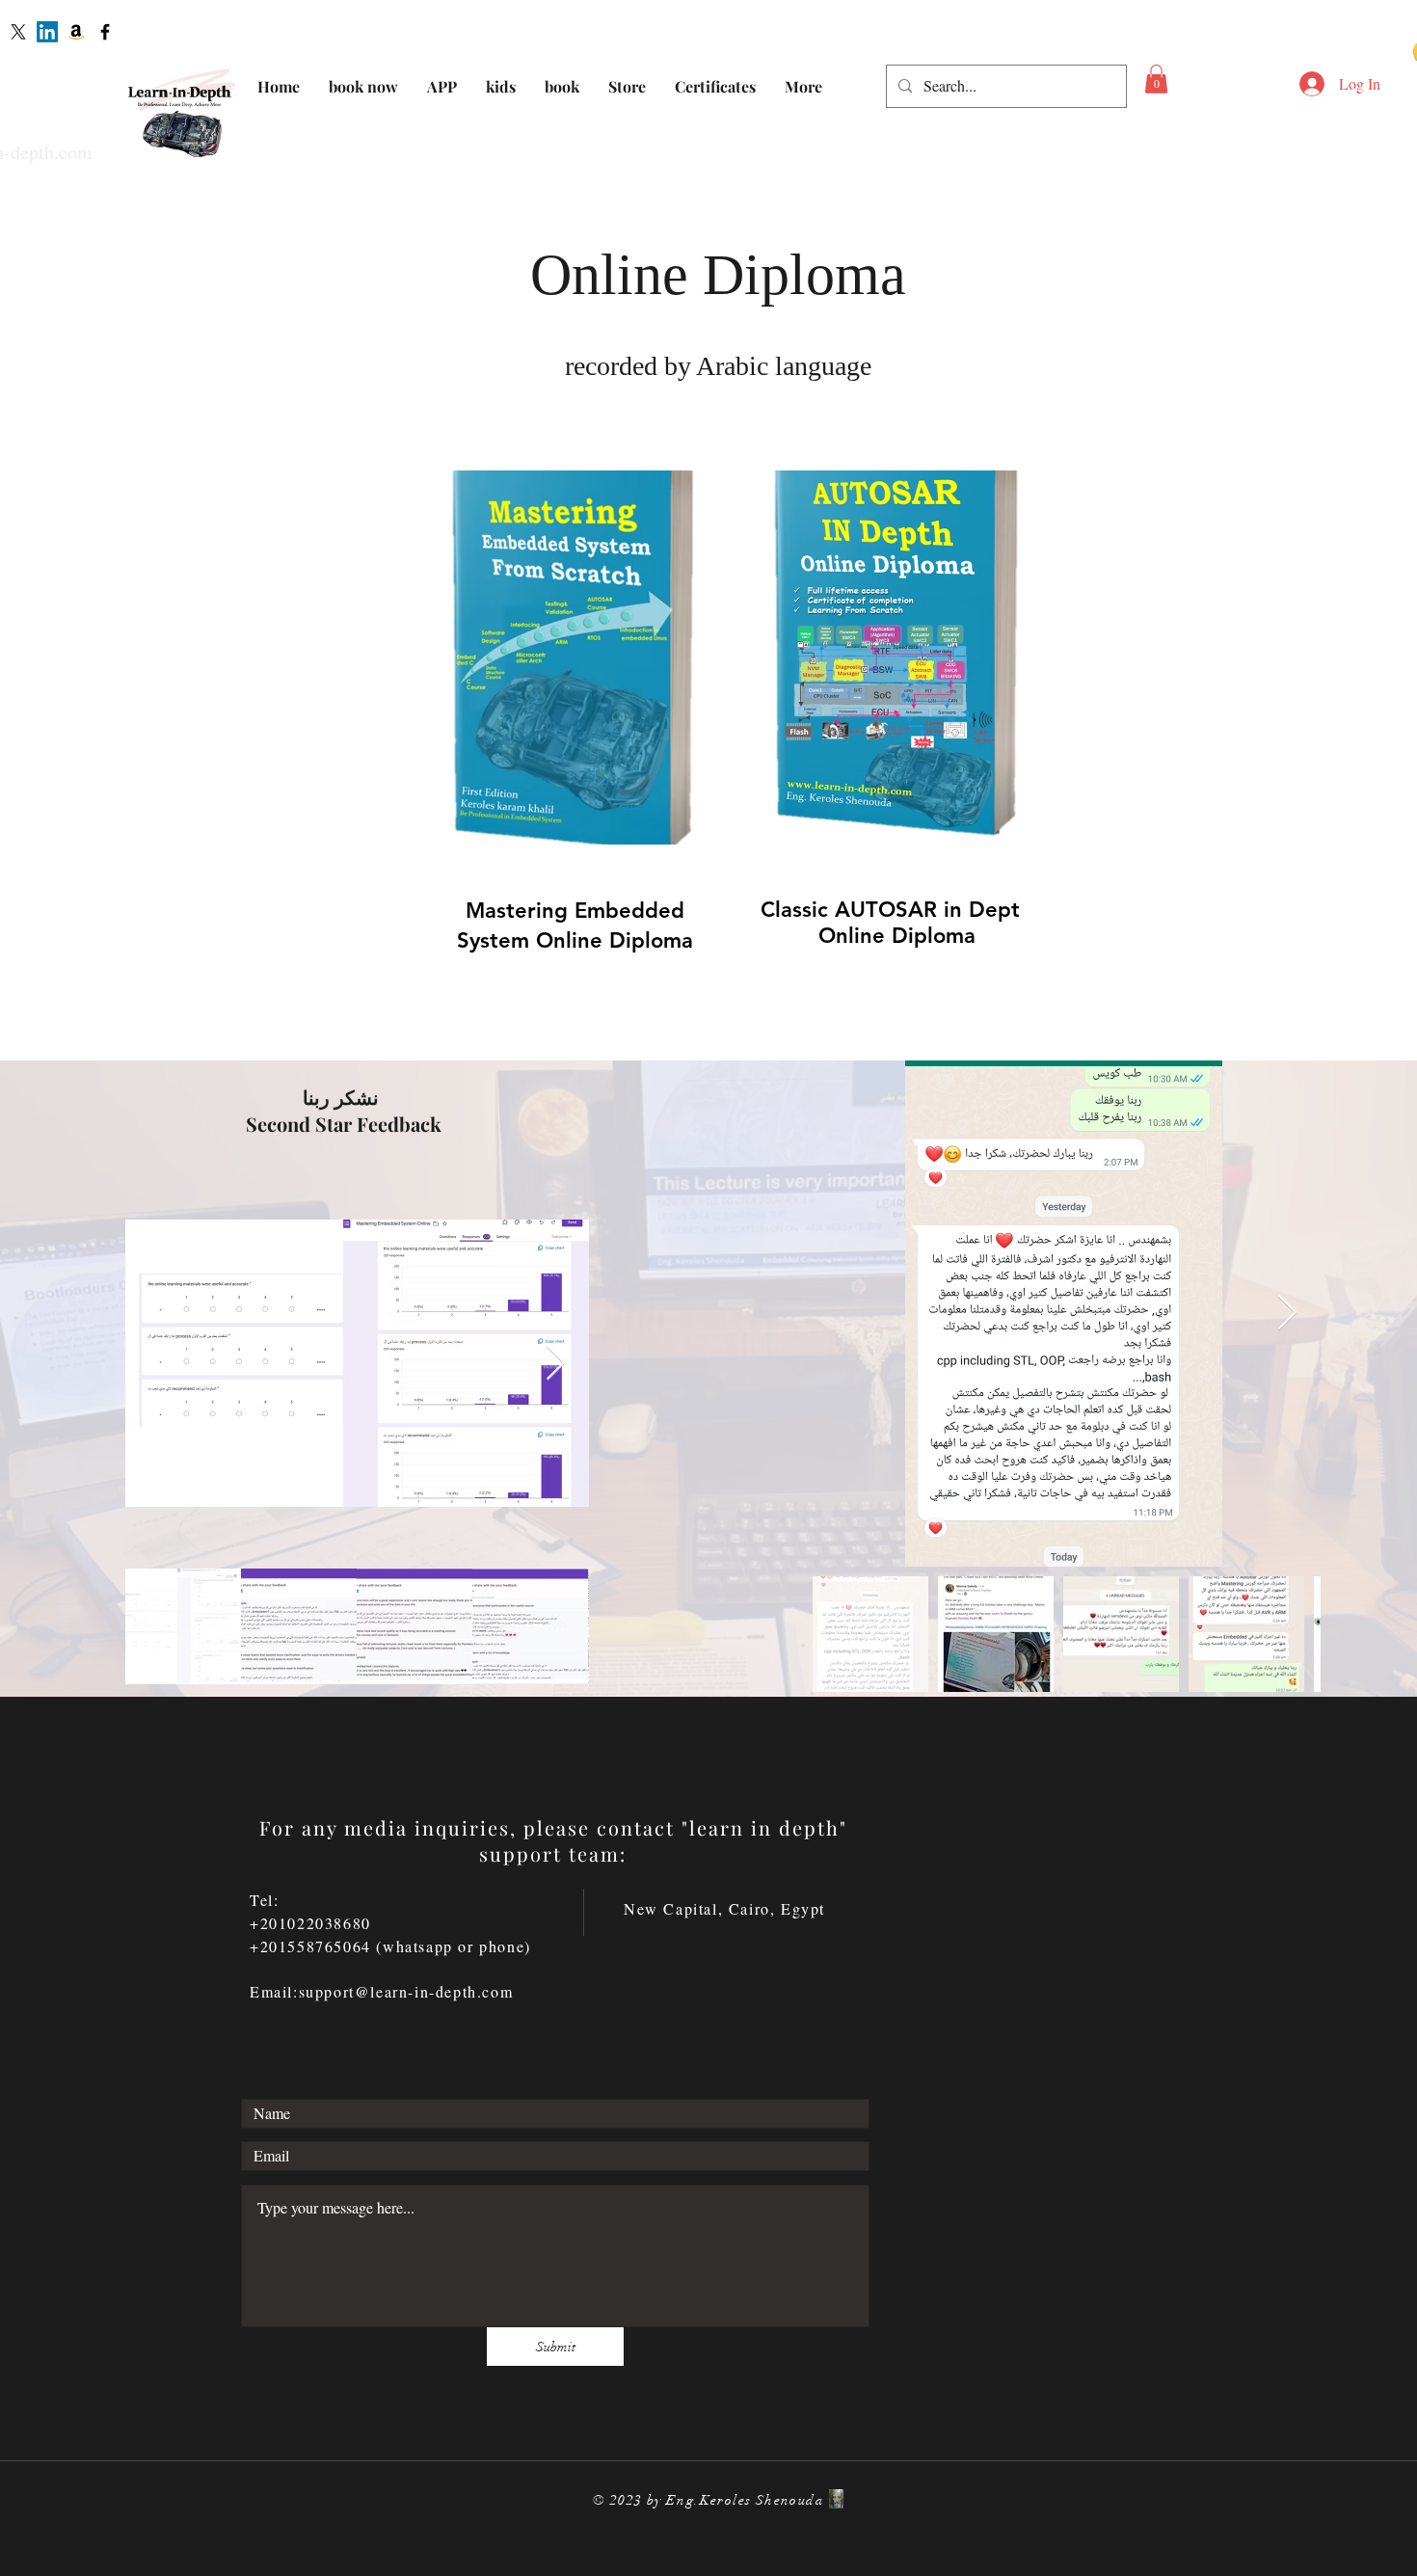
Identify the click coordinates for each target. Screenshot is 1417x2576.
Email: (274, 1991)
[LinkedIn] (47, 32)
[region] (548, 742)
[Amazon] (76, 32)
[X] (18, 32)
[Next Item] (556, 1364)
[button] (1156, 79)
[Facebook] (105, 32)
